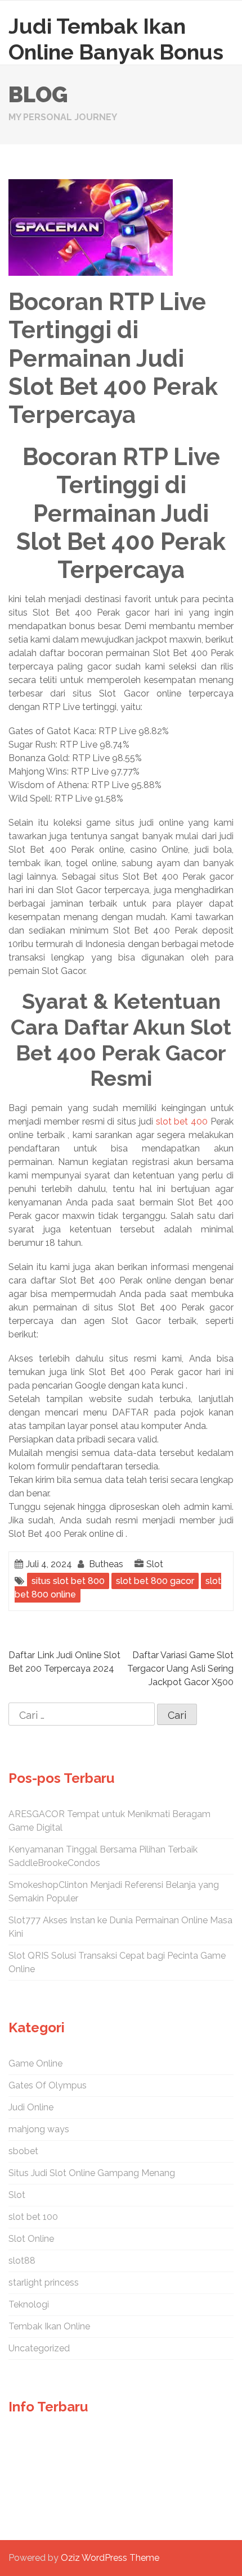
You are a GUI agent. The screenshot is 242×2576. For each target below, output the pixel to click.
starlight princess (44, 2283)
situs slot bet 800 (68, 1581)
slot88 (22, 2261)
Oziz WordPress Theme (110, 2558)
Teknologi (29, 2304)
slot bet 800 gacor (155, 1581)
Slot (155, 1564)
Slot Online (31, 2239)
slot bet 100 (33, 2217)
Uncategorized (39, 2348)
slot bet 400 (182, 1121)
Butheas (106, 1564)
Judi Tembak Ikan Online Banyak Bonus (116, 39)
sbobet (23, 2151)
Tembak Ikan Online (49, 2326)
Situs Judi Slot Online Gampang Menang (92, 2173)
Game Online (35, 2063)
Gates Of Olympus (48, 2085)
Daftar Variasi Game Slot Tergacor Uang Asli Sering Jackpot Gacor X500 (180, 1669)
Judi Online (31, 2107)
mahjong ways (39, 2129)
